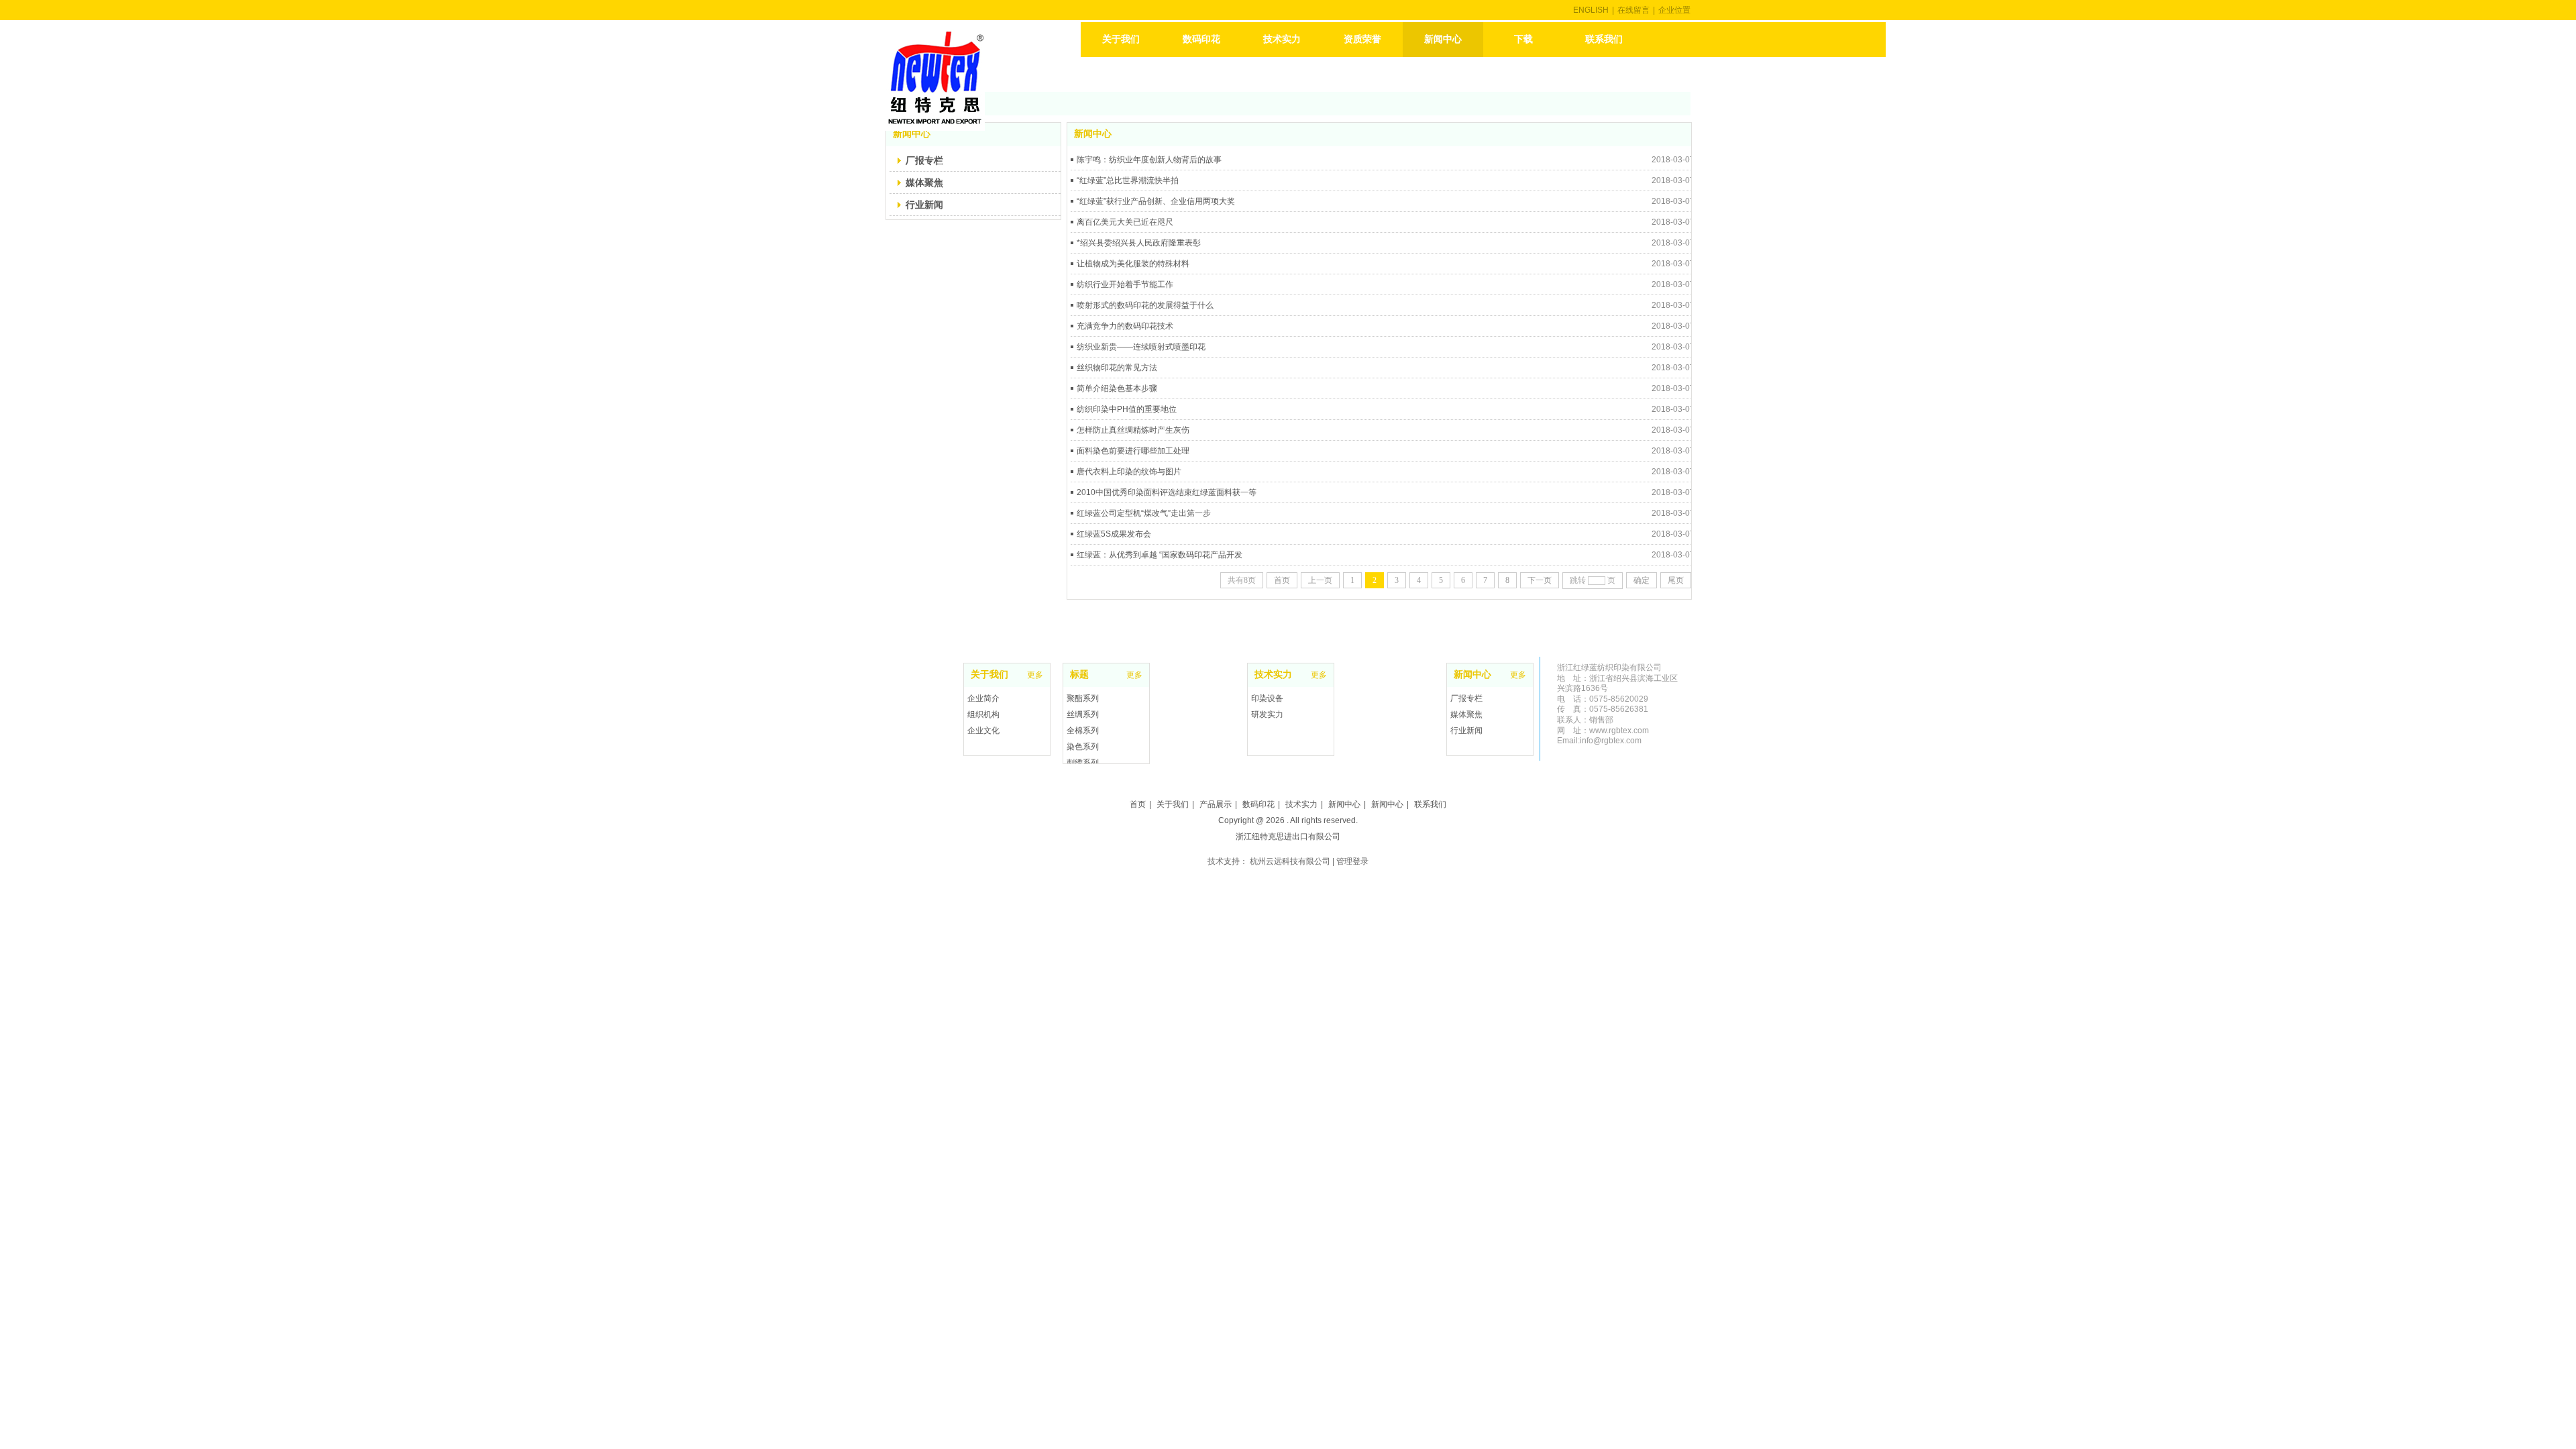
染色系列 (1083, 747)
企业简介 (983, 698)
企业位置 (1674, 10)
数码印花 (1258, 804)
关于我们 (989, 675)
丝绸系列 (1083, 714)
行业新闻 (1466, 731)
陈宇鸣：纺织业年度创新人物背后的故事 (1149, 160)
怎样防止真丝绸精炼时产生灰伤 (1133, 430)
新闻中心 (1472, 675)
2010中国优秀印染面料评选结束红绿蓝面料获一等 (1167, 492)
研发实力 (1267, 714)
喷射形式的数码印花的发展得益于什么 (1145, 305)
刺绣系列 (1083, 763)
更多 (1319, 675)
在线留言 (1633, 10)
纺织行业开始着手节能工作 (1125, 284)
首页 (1282, 580)
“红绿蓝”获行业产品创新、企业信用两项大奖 (1156, 201)
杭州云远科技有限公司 (1290, 861)
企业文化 (983, 731)
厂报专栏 (1466, 698)
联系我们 (1430, 804)
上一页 (1320, 580)
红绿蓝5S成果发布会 (1114, 534)
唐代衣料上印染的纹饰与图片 (1129, 472)
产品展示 (1216, 804)
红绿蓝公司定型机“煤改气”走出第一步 (1144, 513)
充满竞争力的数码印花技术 (1125, 326)
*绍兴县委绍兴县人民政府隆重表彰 (1139, 243)
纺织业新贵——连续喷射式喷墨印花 (1141, 347)
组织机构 (983, 714)
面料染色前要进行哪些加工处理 (1133, 451)
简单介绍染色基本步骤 (1117, 388)
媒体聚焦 (1466, 714)
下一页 (1540, 580)
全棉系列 (1083, 731)
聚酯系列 (1083, 698)
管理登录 (1352, 861)
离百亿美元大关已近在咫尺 (1125, 222)
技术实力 (1273, 675)
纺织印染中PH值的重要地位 (1127, 409)
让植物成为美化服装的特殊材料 (1133, 264)
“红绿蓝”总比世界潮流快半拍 (1128, 180)
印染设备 (1267, 698)
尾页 (1676, 580)
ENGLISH (1591, 10)
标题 (1079, 675)
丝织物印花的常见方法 (1117, 368)
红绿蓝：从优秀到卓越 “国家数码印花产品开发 (1160, 555)
